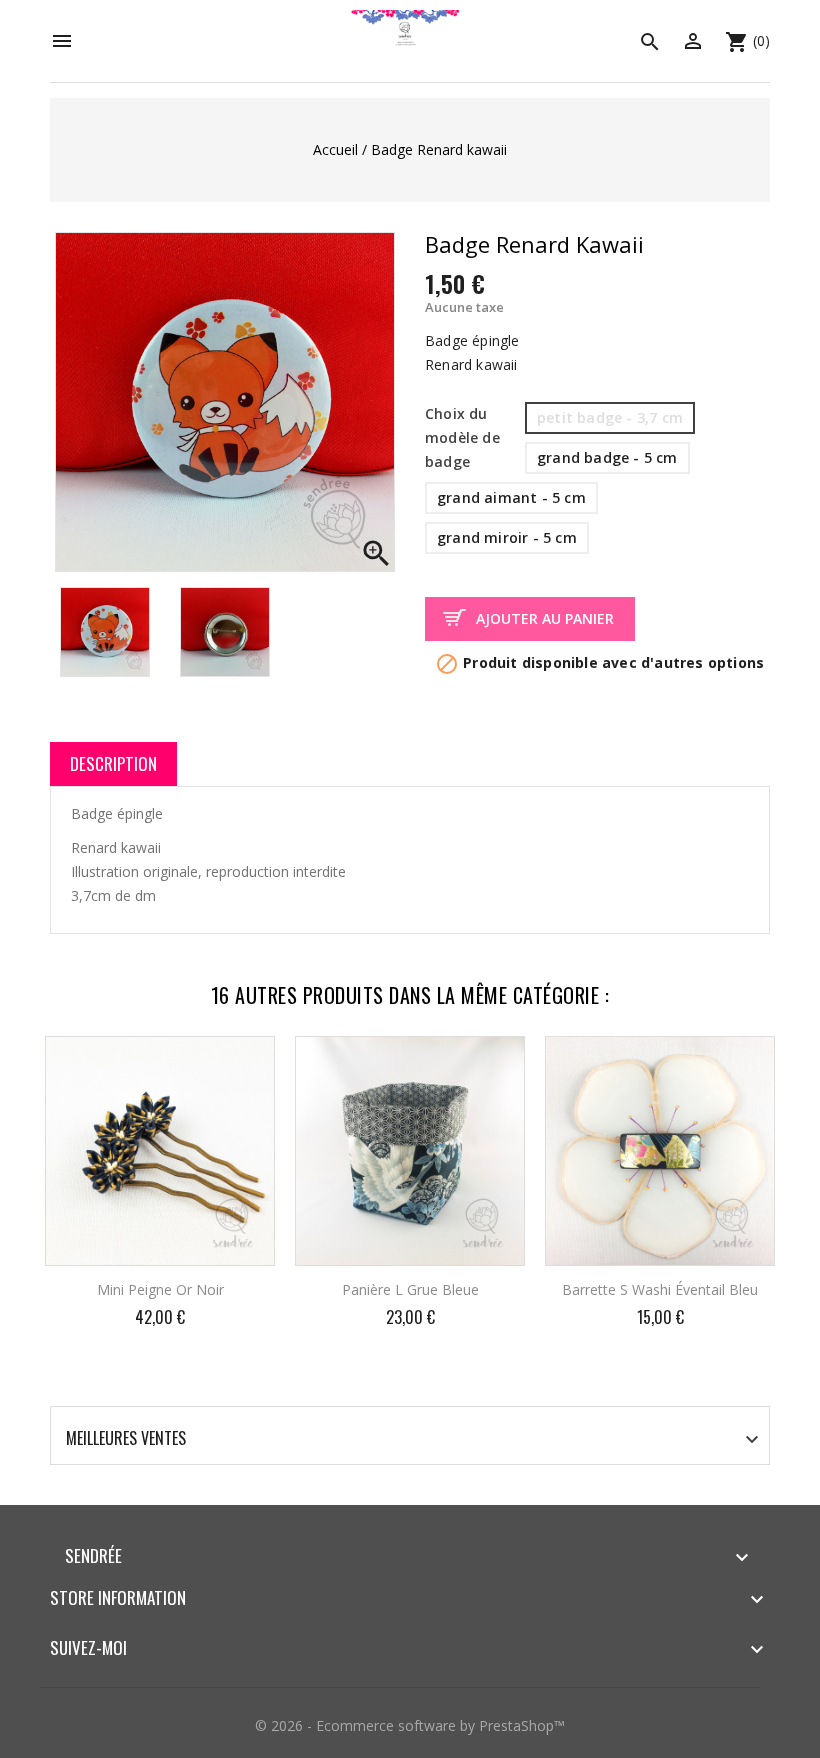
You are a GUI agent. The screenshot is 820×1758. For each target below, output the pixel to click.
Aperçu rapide (242, 1065)
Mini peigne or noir (160, 1289)
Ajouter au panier (545, 618)
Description (113, 763)
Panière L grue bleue (410, 1289)
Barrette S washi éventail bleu (660, 1289)
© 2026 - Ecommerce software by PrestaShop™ (410, 1725)
